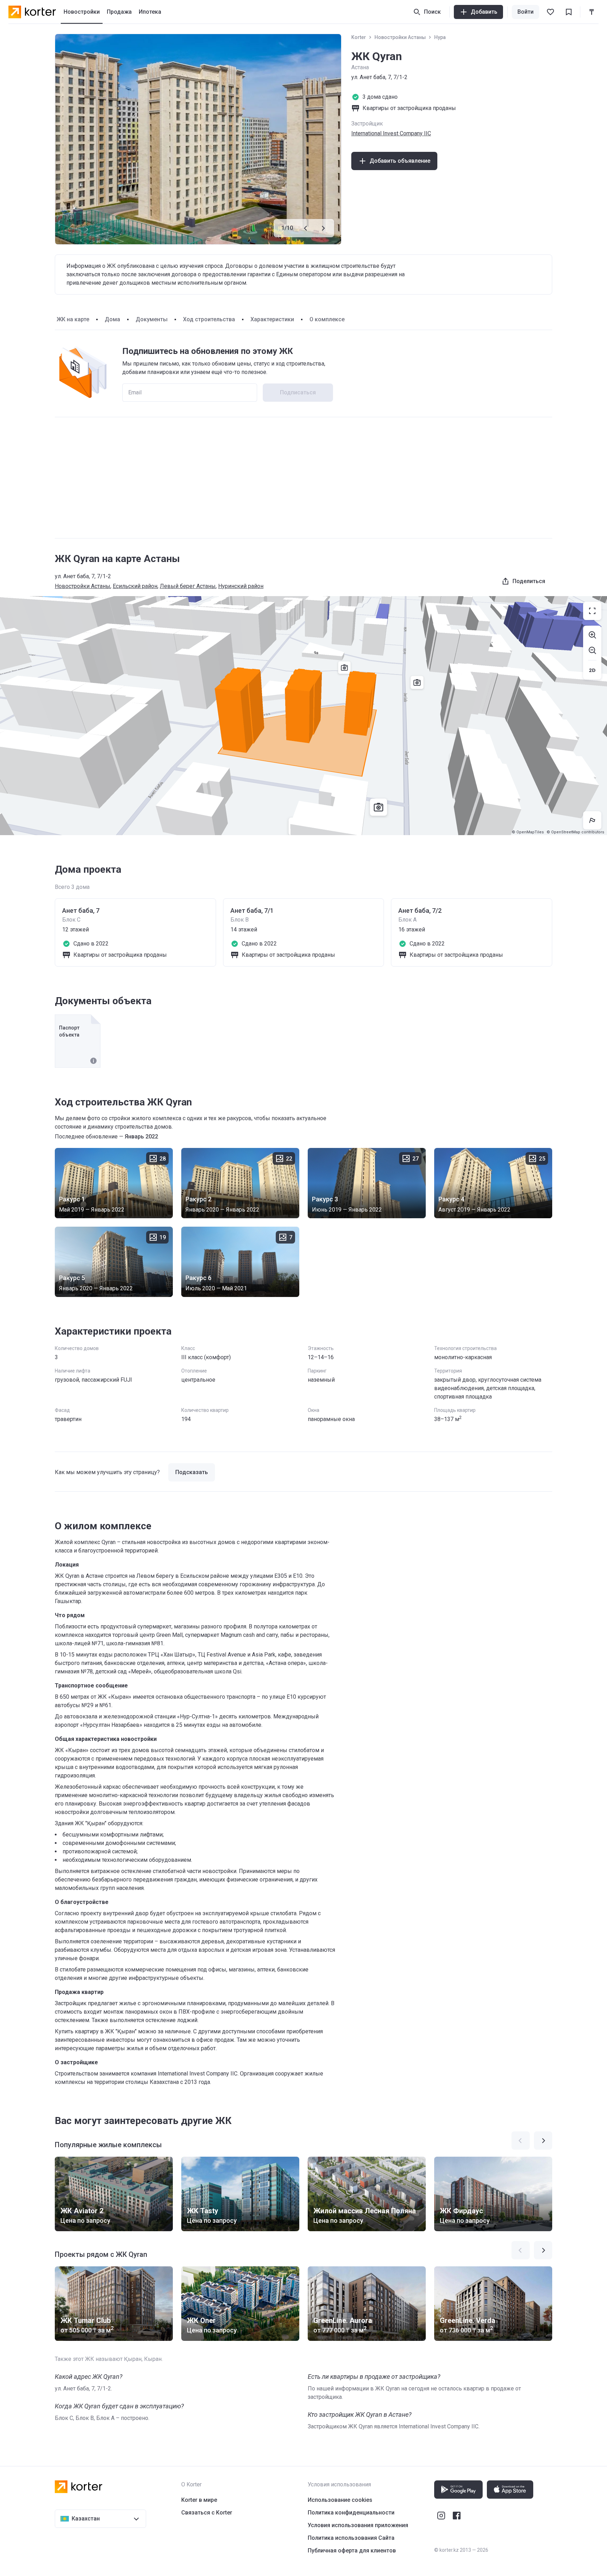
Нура (440, 37)
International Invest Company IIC (391, 133)
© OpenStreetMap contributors (575, 832)
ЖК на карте (73, 319)
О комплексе (327, 319)
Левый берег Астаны (188, 586)
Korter (359, 37)
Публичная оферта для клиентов (352, 2551)
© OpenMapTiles (528, 832)
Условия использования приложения (358, 2525)
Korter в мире (199, 2500)
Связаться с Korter (207, 2513)
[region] (303, 716)
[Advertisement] (303, 478)
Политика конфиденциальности (351, 2513)
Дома (112, 319)
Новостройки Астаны (400, 37)
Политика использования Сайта (351, 2538)
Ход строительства (209, 319)
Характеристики (272, 319)
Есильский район (135, 586)
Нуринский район (241, 586)
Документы (152, 319)
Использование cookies (340, 2500)
